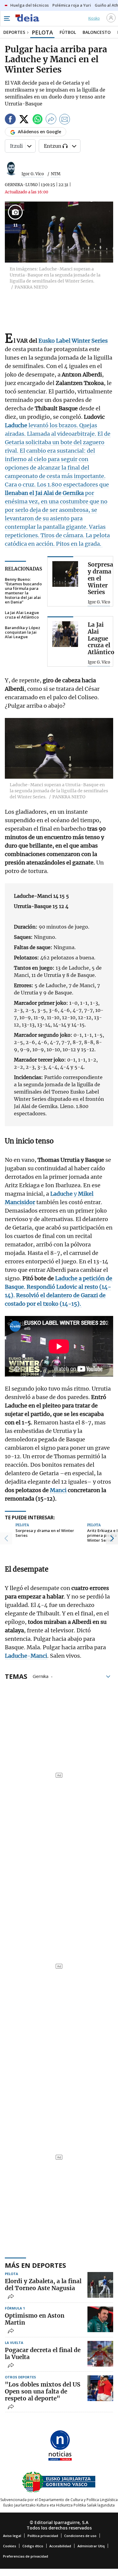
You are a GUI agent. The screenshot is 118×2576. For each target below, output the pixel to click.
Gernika (41, 1676)
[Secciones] (7, 18)
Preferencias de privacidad (26, 2556)
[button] (6, 1538)
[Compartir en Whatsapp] (38, 120)
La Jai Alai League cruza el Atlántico (22, 615)
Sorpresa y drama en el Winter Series (45, 1533)
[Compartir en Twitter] (24, 120)
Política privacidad (43, 2536)
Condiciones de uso (80, 2536)
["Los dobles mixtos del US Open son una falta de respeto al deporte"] (100, 2388)
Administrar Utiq (91, 2546)
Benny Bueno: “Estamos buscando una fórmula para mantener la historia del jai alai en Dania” (23, 591)
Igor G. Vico (33, 174)
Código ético (33, 2546)
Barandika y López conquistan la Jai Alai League (23, 632)
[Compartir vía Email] (65, 120)
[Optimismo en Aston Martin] (100, 2319)
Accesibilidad (60, 2546)
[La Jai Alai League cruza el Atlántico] (65, 634)
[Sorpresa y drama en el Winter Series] (65, 574)
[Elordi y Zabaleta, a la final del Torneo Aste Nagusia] (100, 2285)
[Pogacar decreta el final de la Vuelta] (100, 2354)
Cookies (10, 2546)
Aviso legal (12, 2536)
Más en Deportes (35, 2265)
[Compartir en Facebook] (10, 120)
